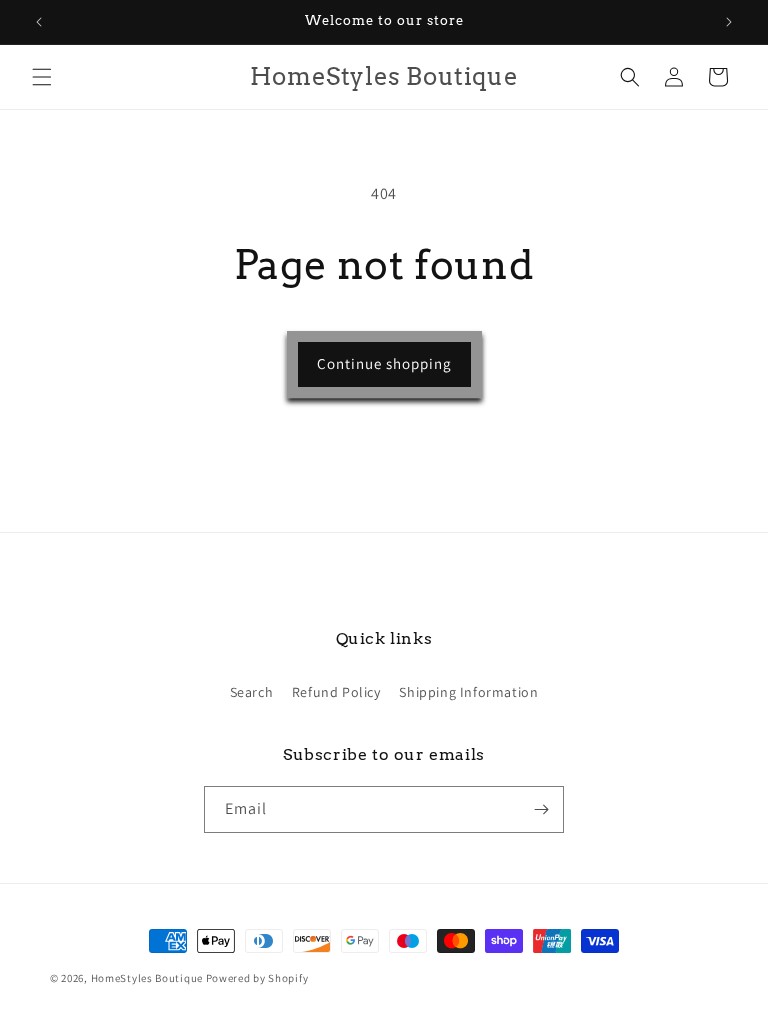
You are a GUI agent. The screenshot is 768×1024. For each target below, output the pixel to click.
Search (252, 692)
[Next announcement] (729, 22)
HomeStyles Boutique (148, 978)
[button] (42, 77)
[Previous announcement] (39, 22)
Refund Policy (336, 692)
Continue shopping (384, 363)
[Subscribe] (541, 809)
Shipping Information (468, 692)
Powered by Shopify (257, 978)
